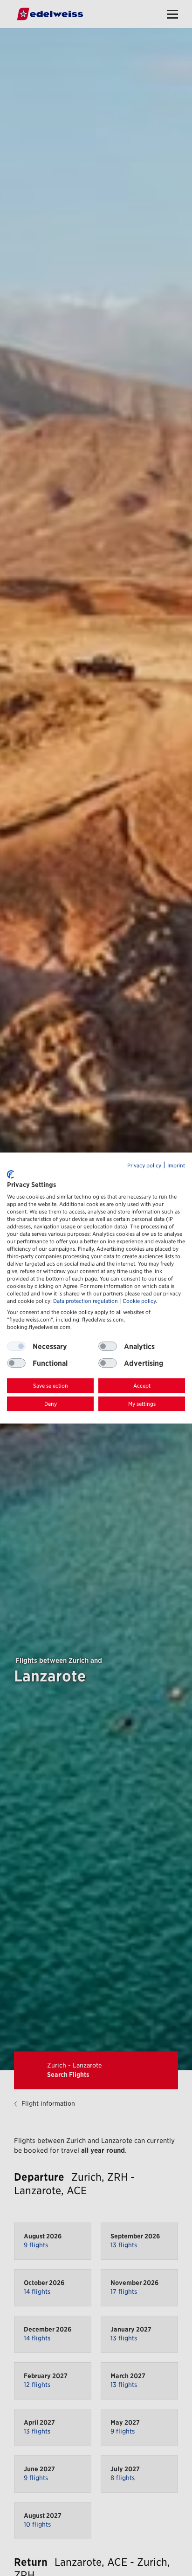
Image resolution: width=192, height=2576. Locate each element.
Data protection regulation (86, 1301)
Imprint (176, 1166)
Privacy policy (144, 1166)
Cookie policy (139, 1301)
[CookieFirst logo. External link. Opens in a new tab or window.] (10, 1174)
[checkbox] (108, 1347)
